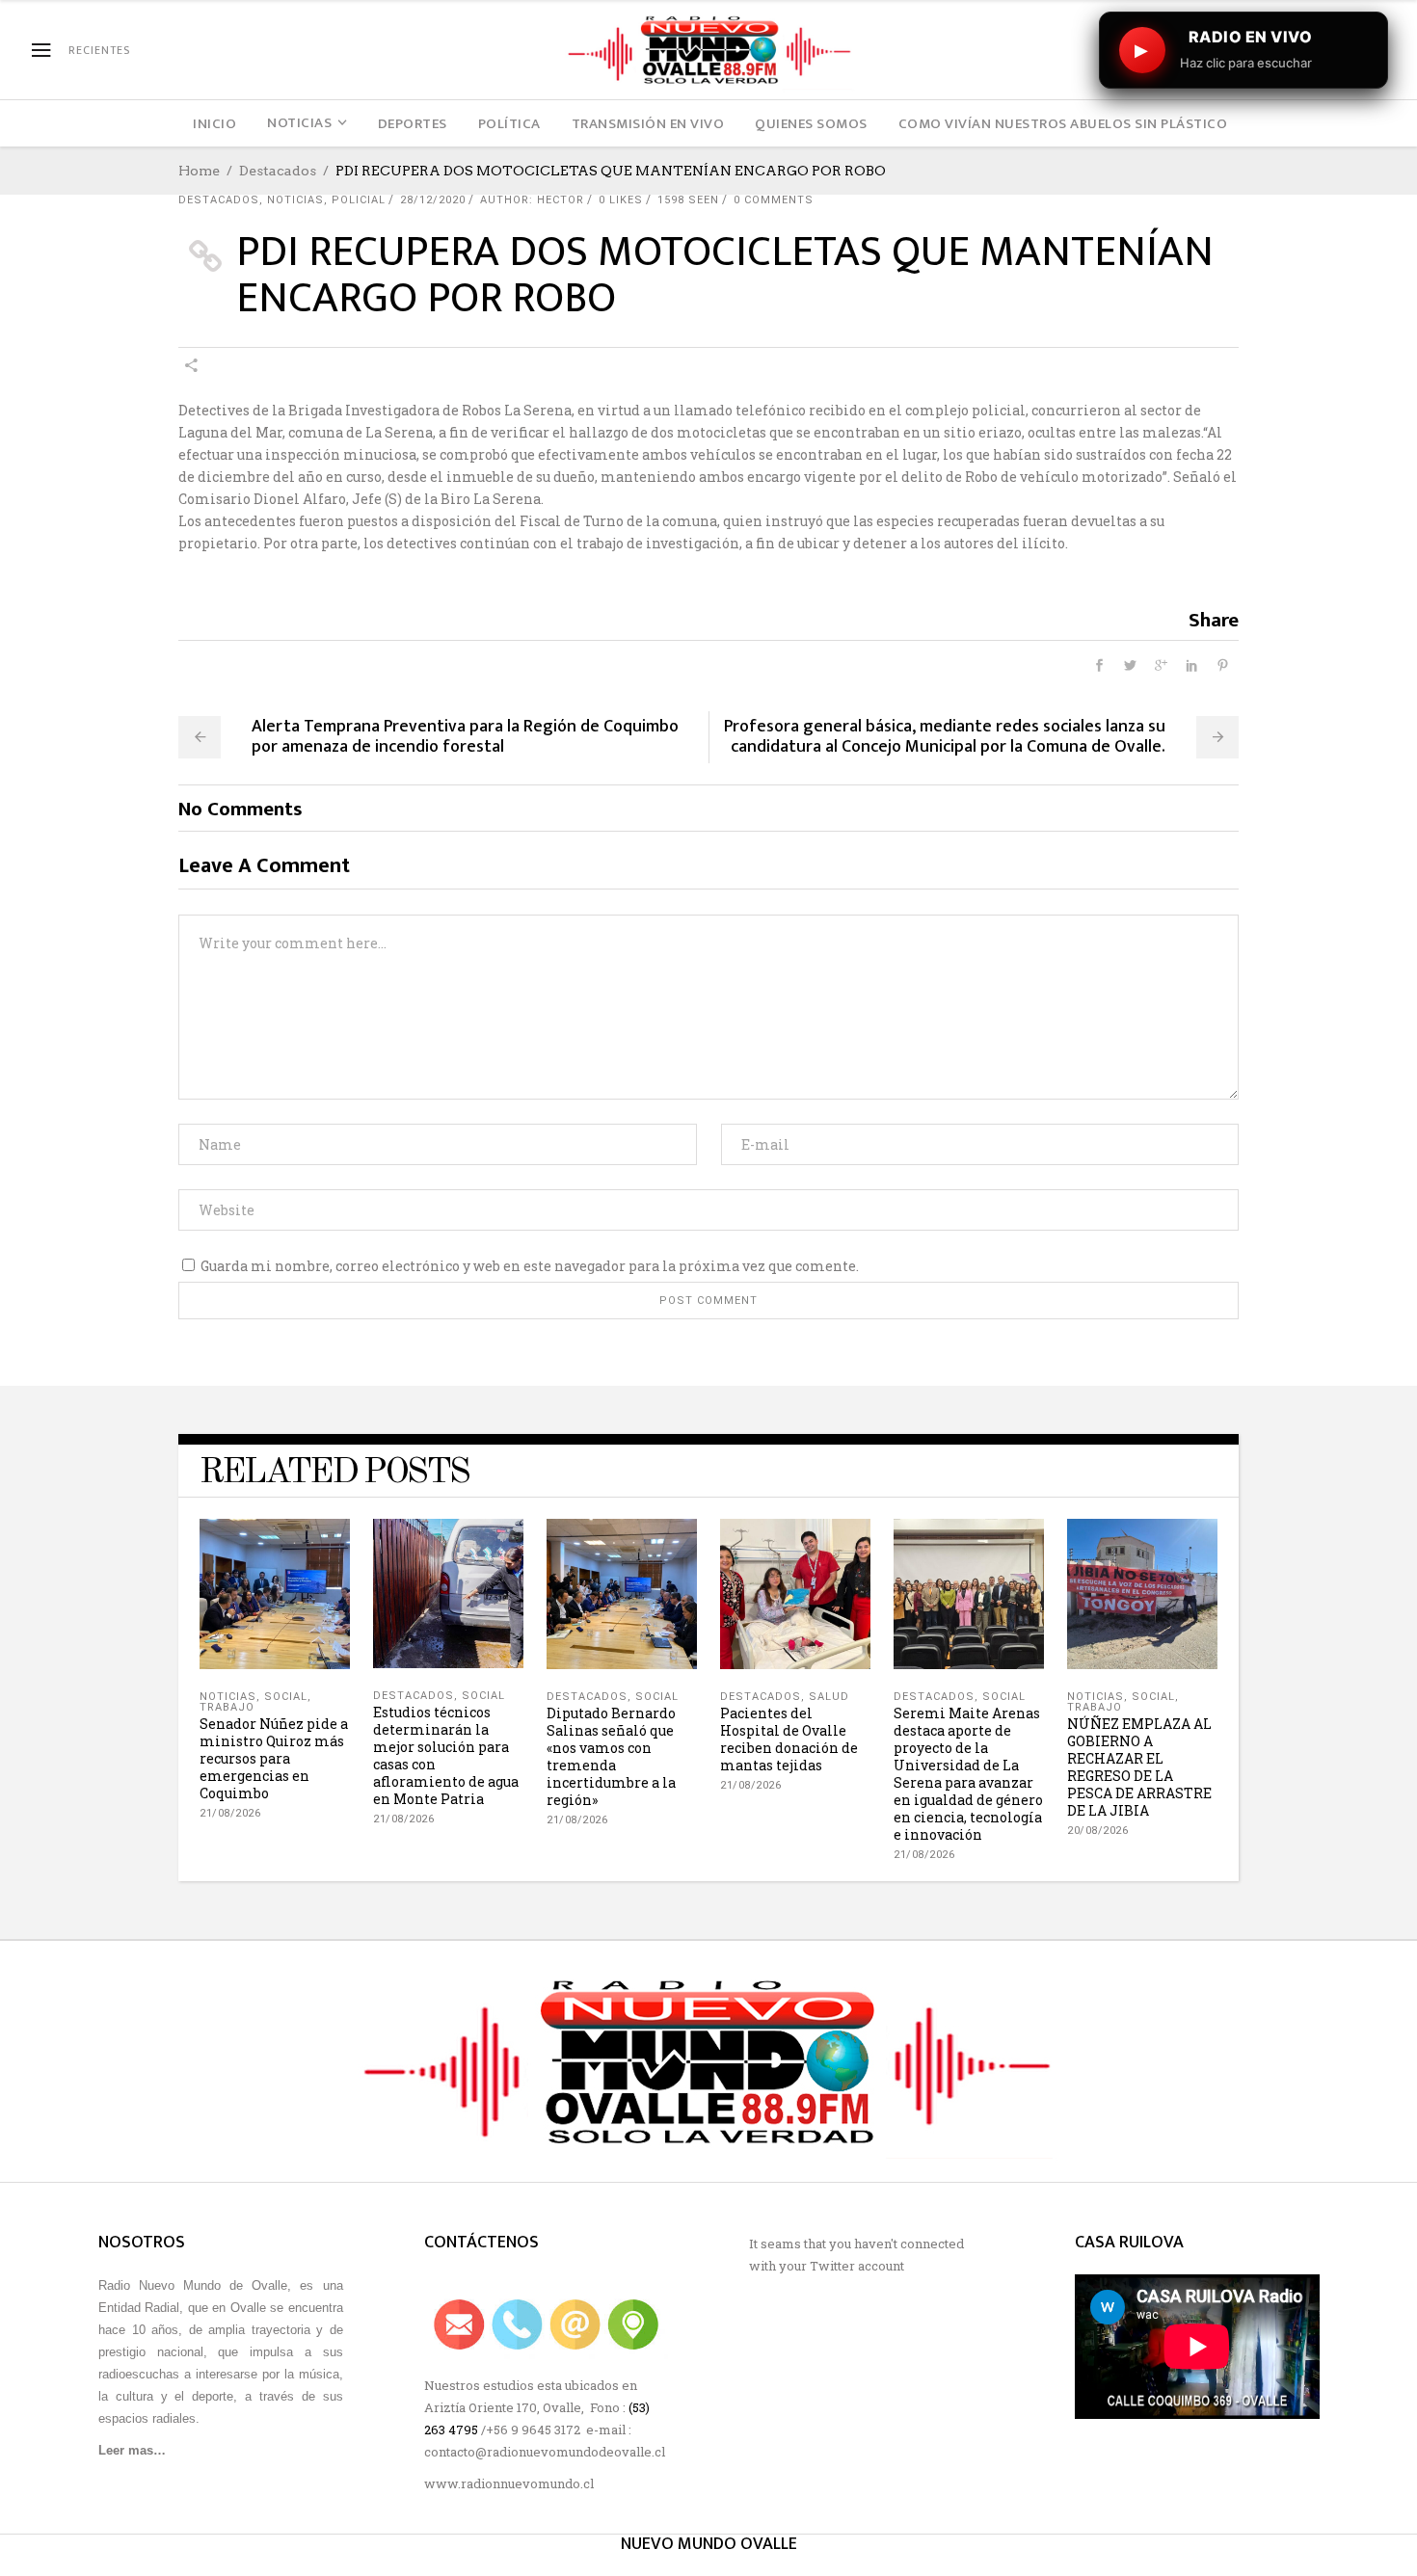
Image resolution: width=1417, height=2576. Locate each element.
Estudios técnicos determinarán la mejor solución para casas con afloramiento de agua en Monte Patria (446, 1755)
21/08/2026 (230, 1813)
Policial (359, 200)
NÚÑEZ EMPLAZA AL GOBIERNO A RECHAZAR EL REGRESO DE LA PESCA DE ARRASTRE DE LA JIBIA (1139, 1767)
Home (199, 171)
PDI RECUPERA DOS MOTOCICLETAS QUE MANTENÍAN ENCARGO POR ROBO (725, 275)
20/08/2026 (1097, 1831)
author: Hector (532, 200)
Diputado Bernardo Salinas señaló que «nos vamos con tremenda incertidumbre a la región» (611, 1756)
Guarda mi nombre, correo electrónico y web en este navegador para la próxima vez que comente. (530, 1266)
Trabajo (227, 1707)
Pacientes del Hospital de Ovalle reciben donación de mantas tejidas (789, 1739)
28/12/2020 (433, 200)
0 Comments (774, 200)
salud (829, 1697)
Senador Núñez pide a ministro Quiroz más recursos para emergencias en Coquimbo (274, 1758)
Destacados (278, 171)
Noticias (295, 200)
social (286, 1697)
